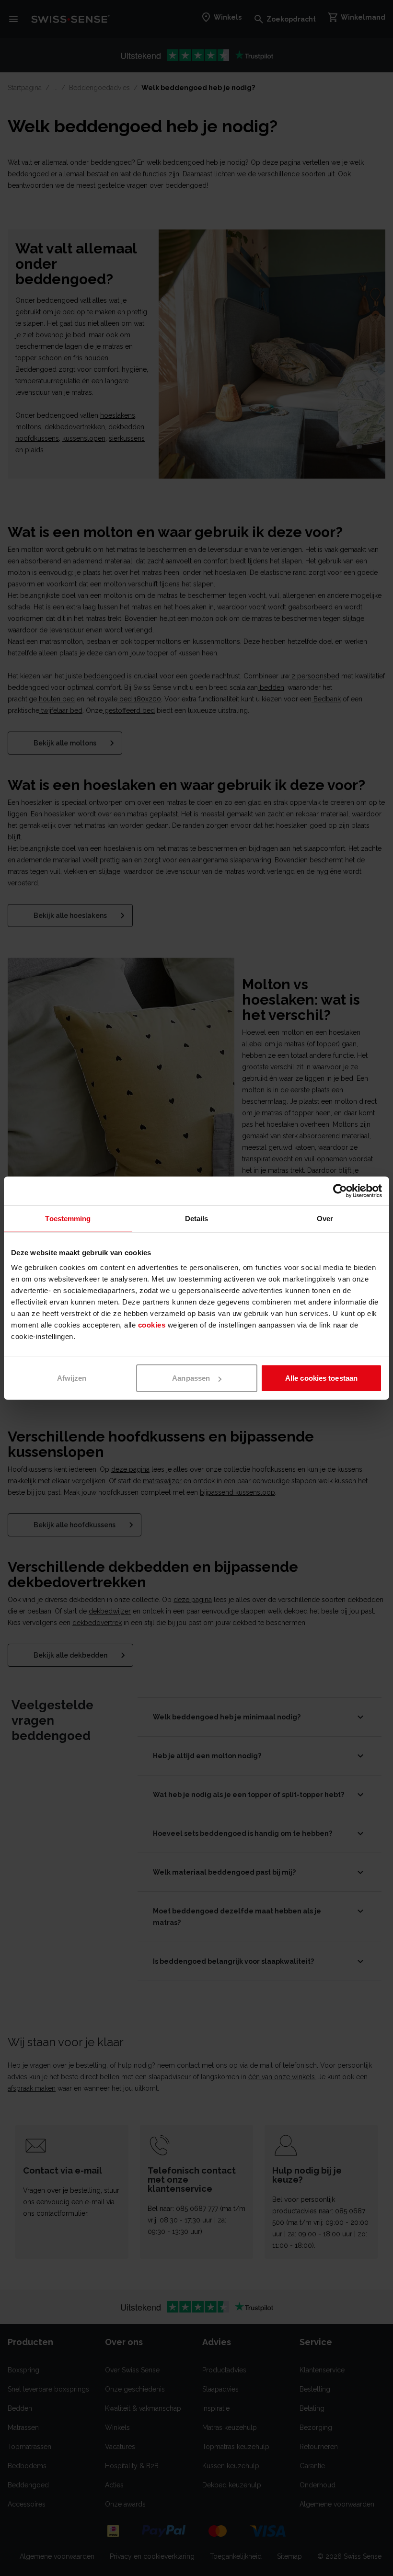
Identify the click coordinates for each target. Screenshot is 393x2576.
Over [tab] (325, 1218)
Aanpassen (191, 1378)
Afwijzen (72, 1378)
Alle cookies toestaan (321, 1378)
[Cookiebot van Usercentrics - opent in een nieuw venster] (340, 1191)
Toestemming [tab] (68, 1218)
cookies (152, 1325)
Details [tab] (197, 1218)
